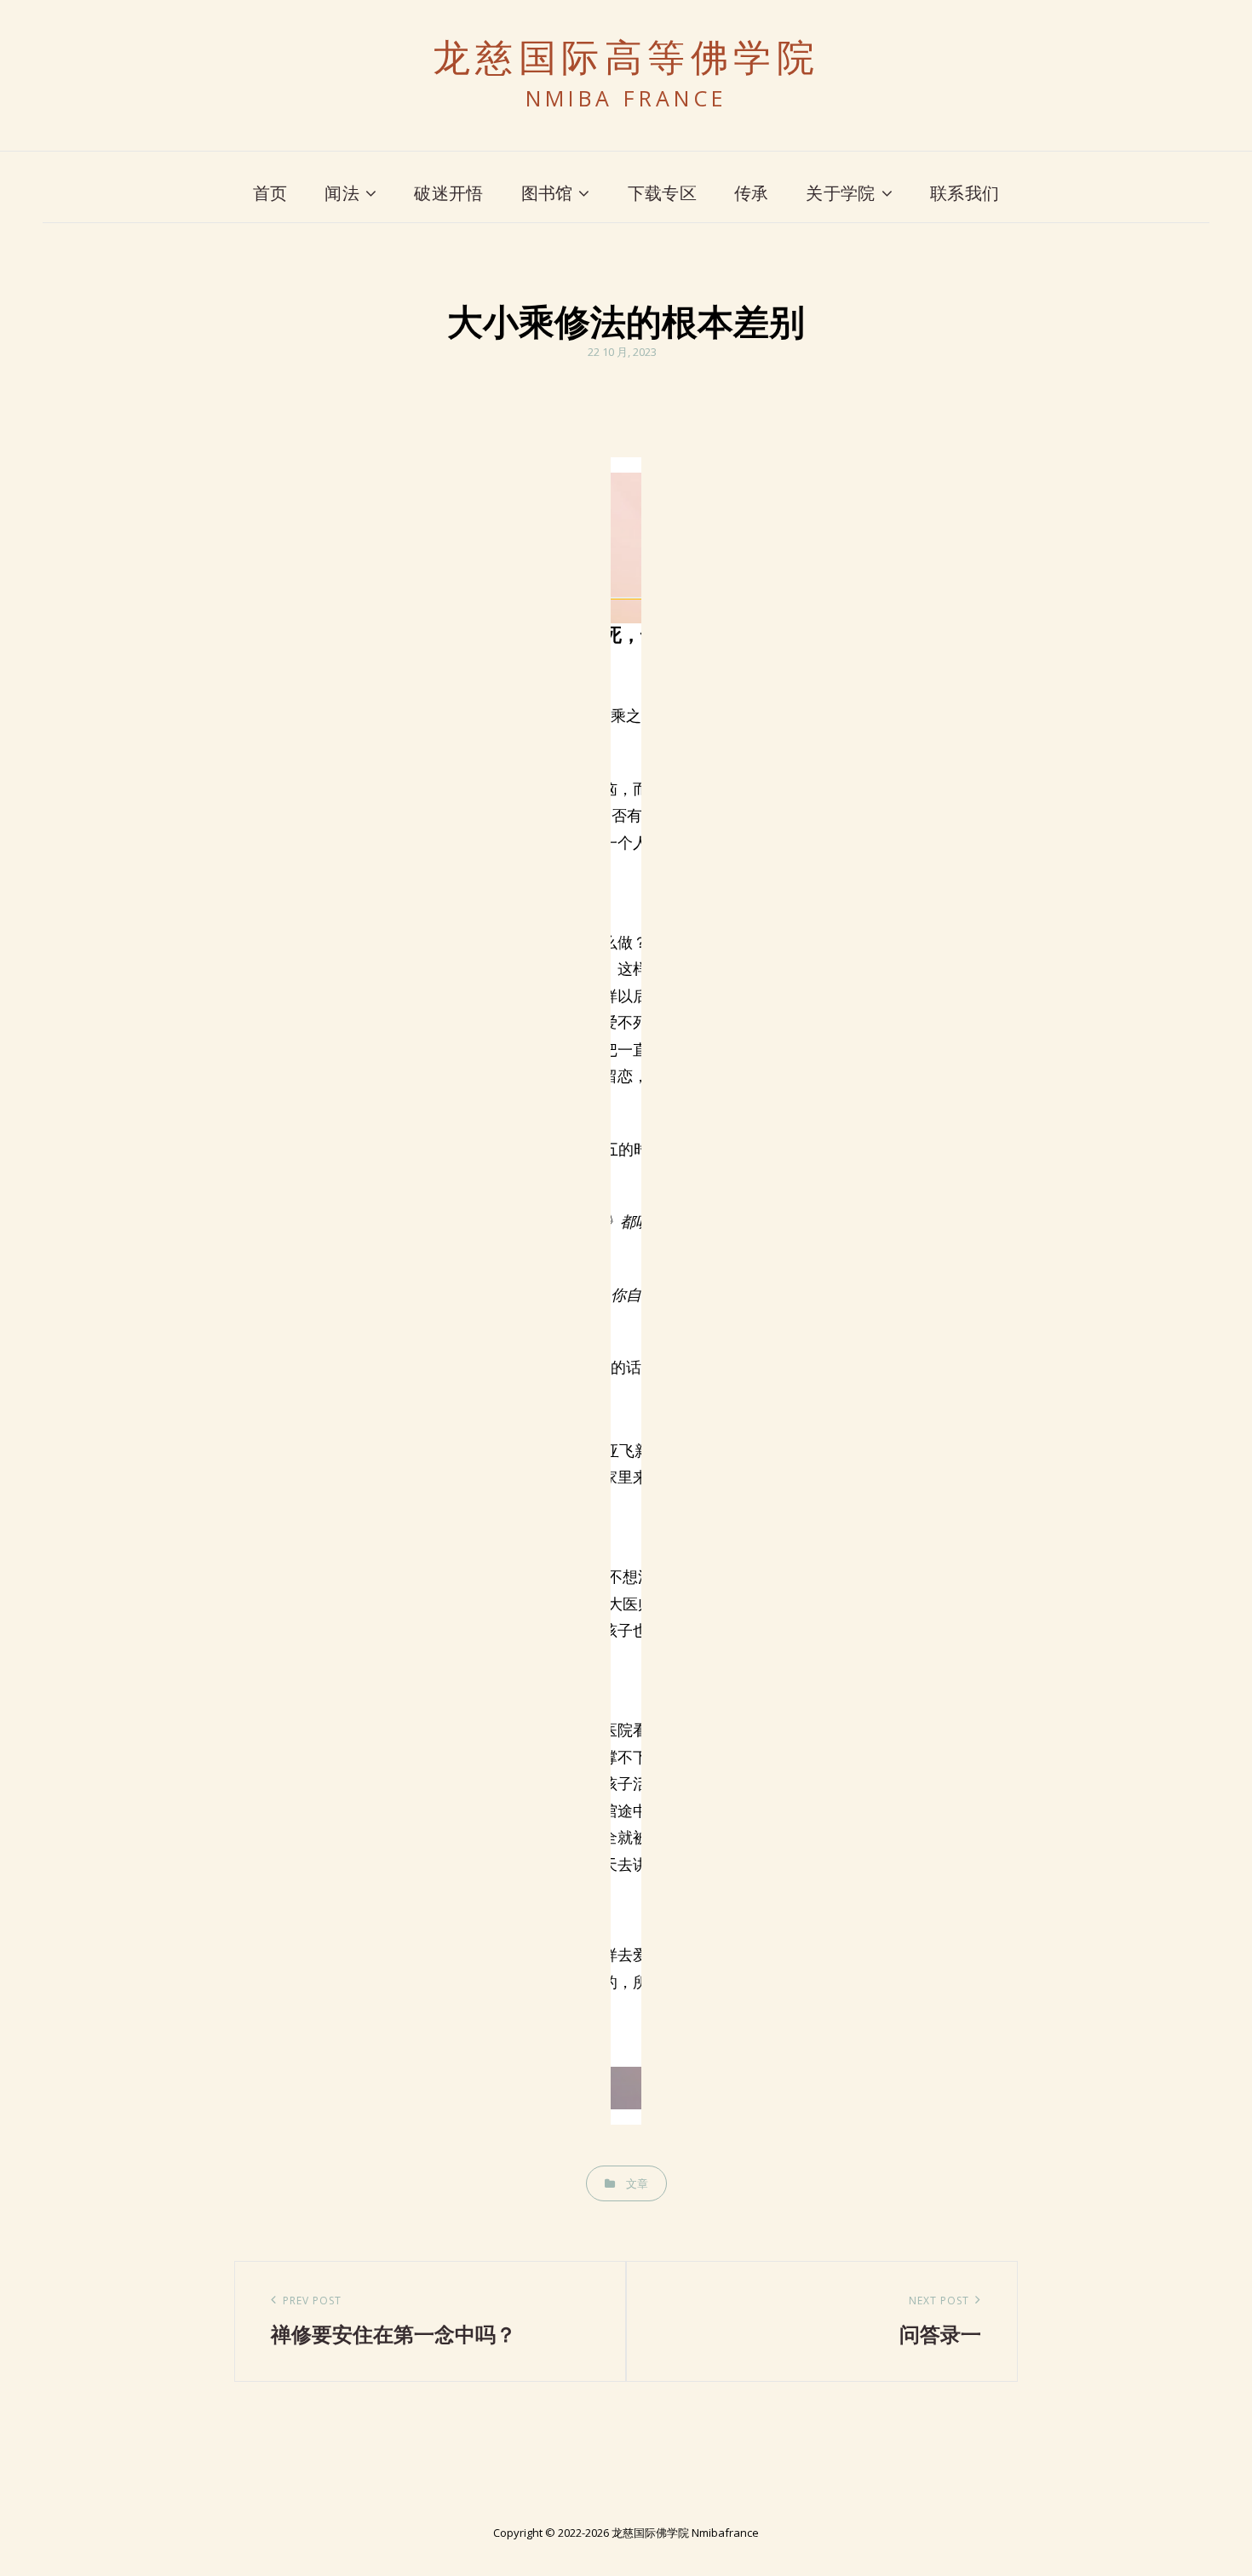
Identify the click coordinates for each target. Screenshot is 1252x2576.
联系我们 (965, 193)
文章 (637, 2183)
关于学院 (840, 193)
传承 (752, 193)
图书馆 (547, 193)
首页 (270, 193)
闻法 (342, 193)
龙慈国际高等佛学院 (626, 58)
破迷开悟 (448, 193)
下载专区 (662, 193)
